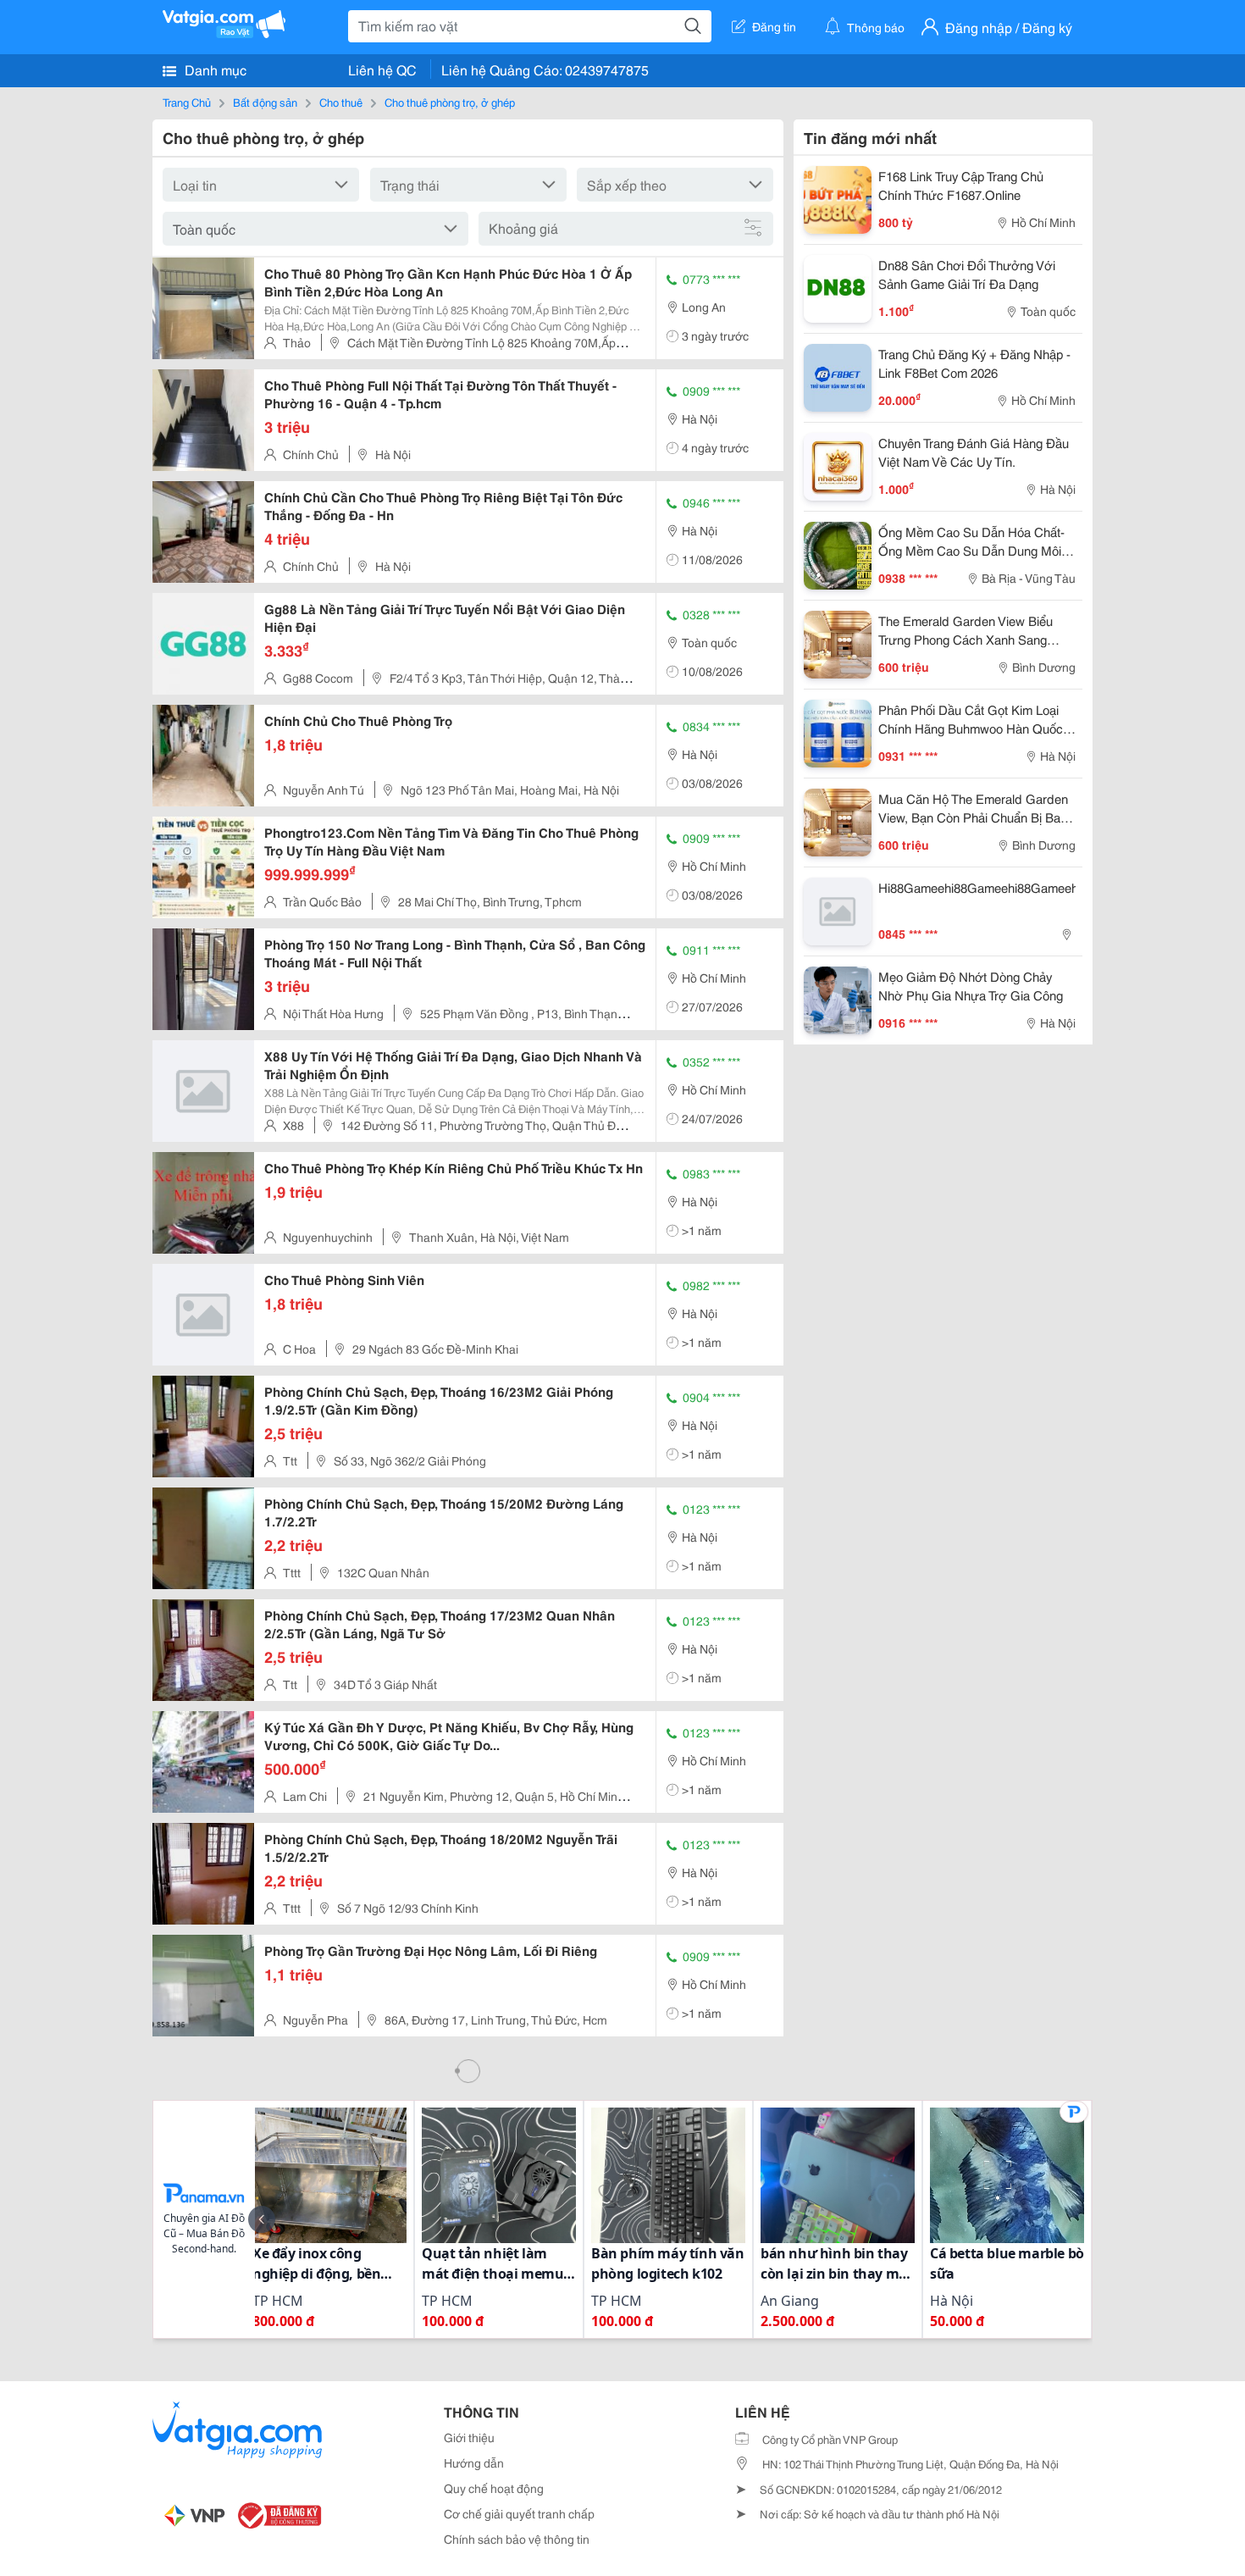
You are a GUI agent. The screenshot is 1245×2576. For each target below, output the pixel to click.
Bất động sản (265, 102)
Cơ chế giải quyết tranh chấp (519, 2513)
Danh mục (214, 69)
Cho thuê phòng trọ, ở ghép (450, 102)
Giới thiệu (469, 2437)
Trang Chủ (187, 102)
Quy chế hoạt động (494, 2488)
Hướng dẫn (474, 2462)
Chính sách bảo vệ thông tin (517, 2539)
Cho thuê (341, 102)
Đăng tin (774, 26)
